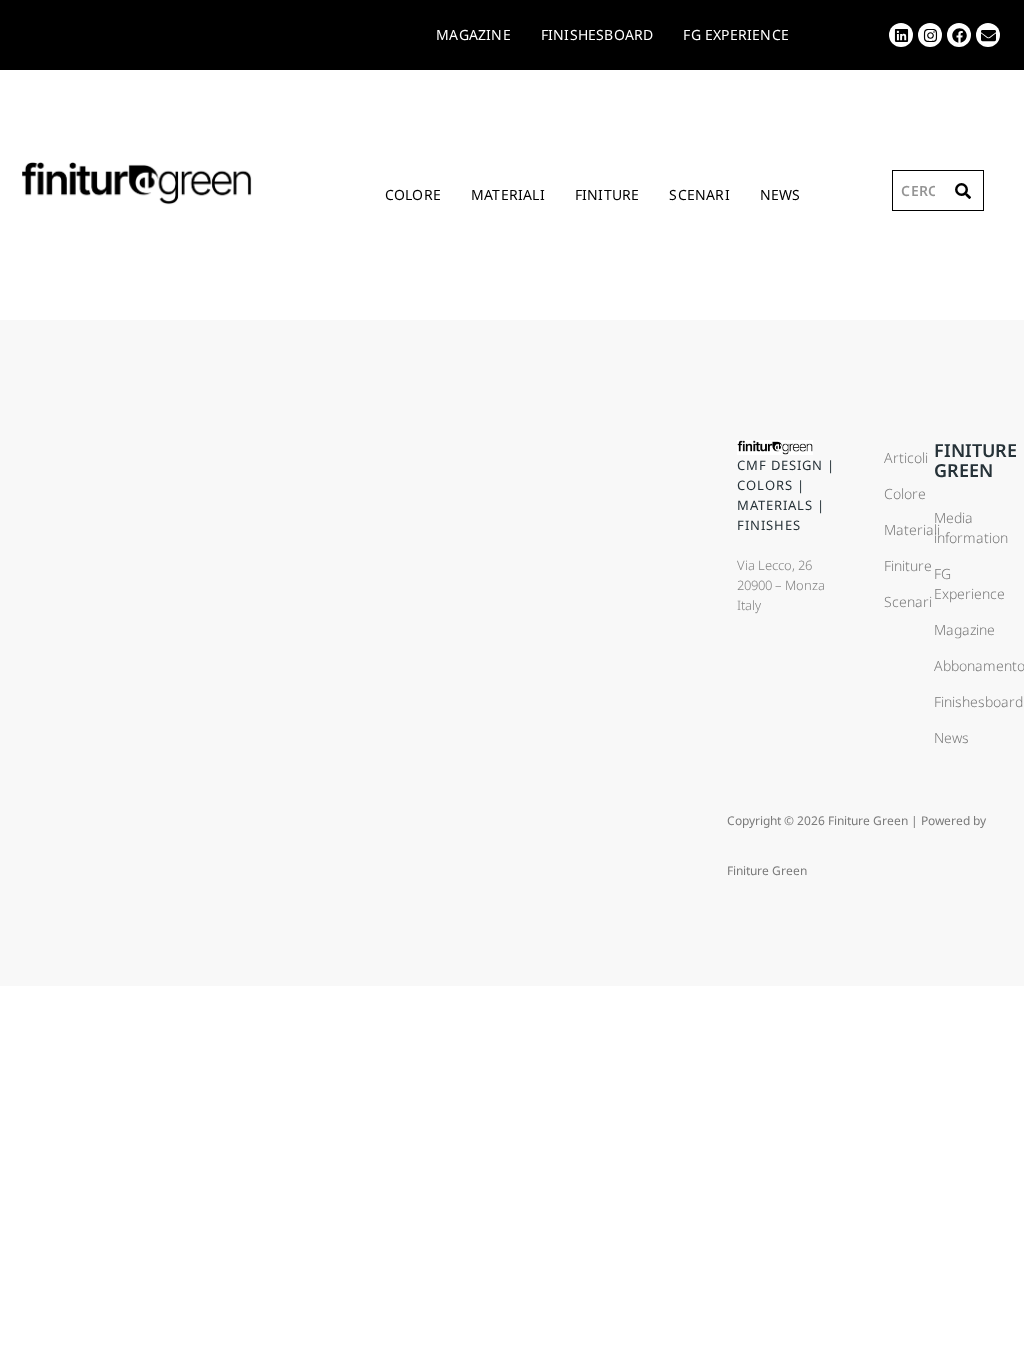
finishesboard (597, 34)
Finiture (607, 194)
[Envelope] (988, 35)
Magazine (958, 629)
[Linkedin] (901, 35)
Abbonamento (958, 665)
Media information (958, 527)
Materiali (508, 194)
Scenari (699, 194)
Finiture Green (975, 460)
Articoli (899, 457)
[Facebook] (959, 35)
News (780, 194)
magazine (473, 34)
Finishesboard (958, 701)
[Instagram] (930, 35)
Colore (413, 194)
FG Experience (736, 34)
